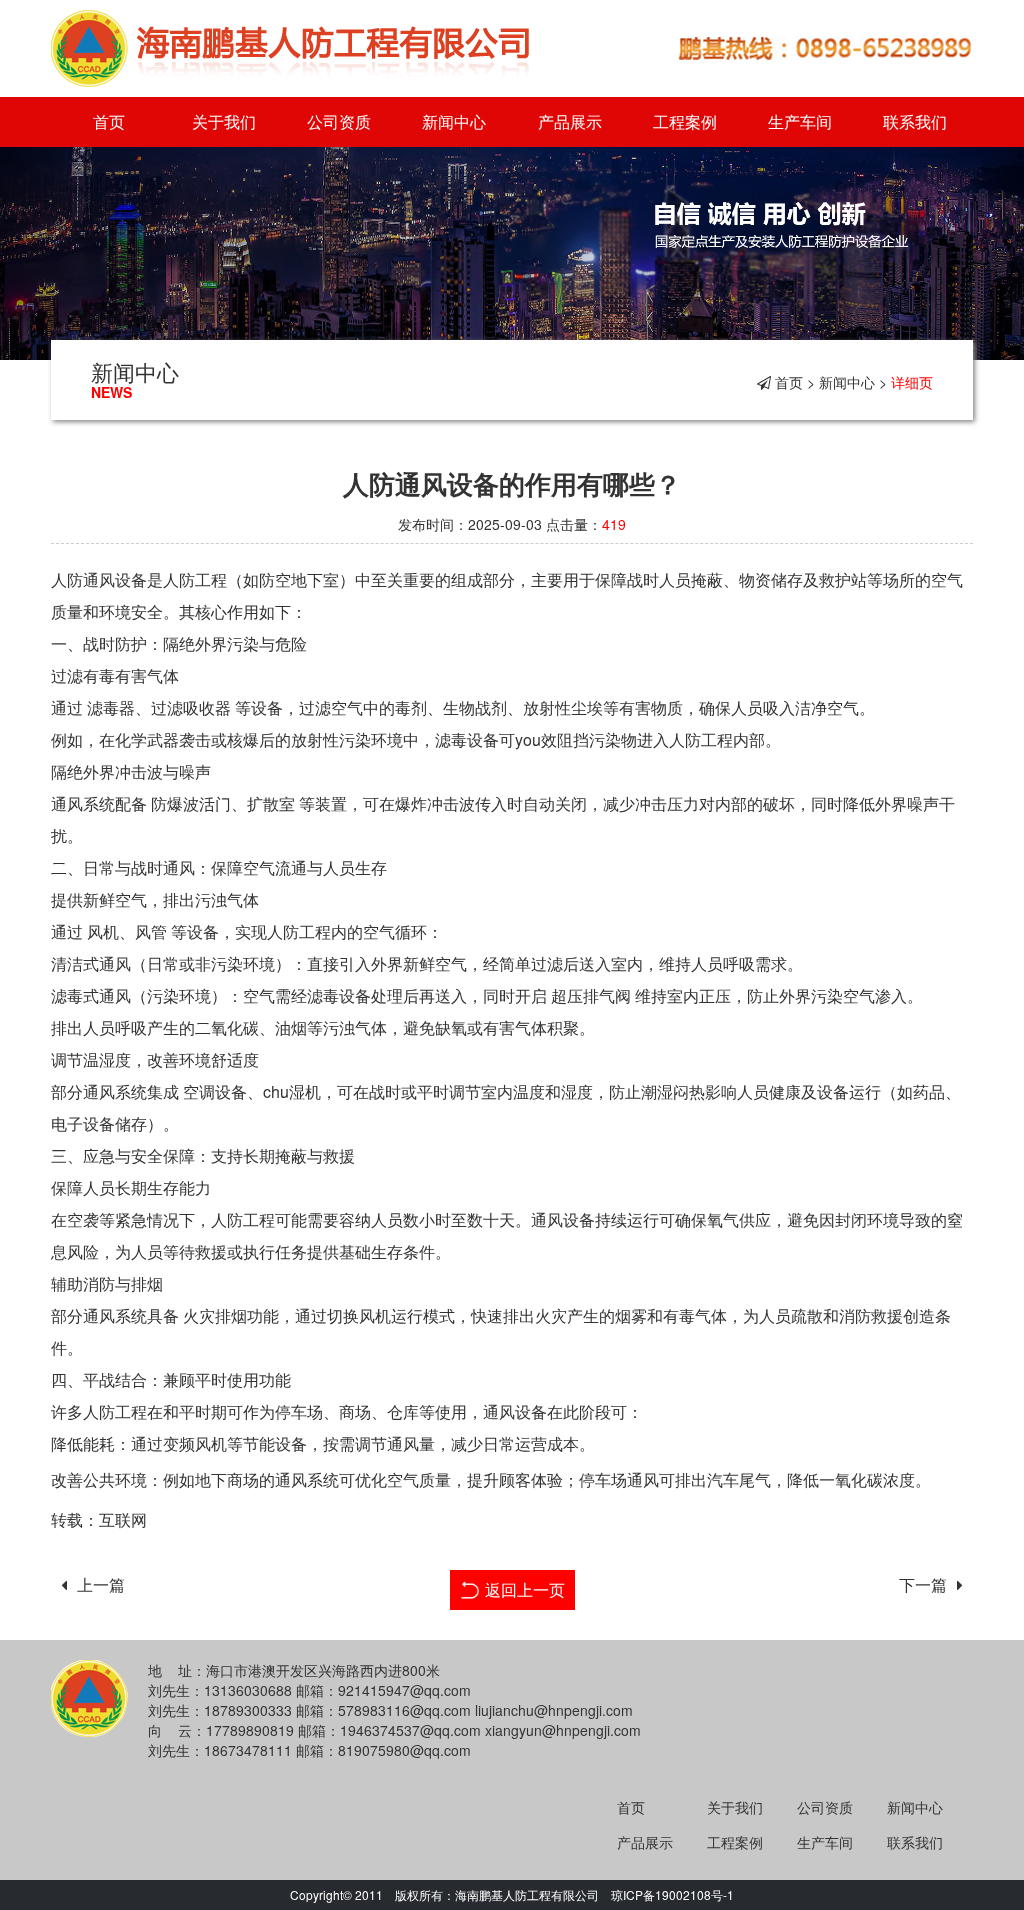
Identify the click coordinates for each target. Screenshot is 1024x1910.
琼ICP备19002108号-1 (672, 1894)
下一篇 (923, 1584)
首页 (109, 121)
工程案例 (685, 121)
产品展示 (570, 121)
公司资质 (339, 121)
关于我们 (224, 121)
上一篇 (101, 1584)
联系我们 (915, 121)
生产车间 (800, 121)
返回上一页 (525, 1589)
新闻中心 (454, 121)
